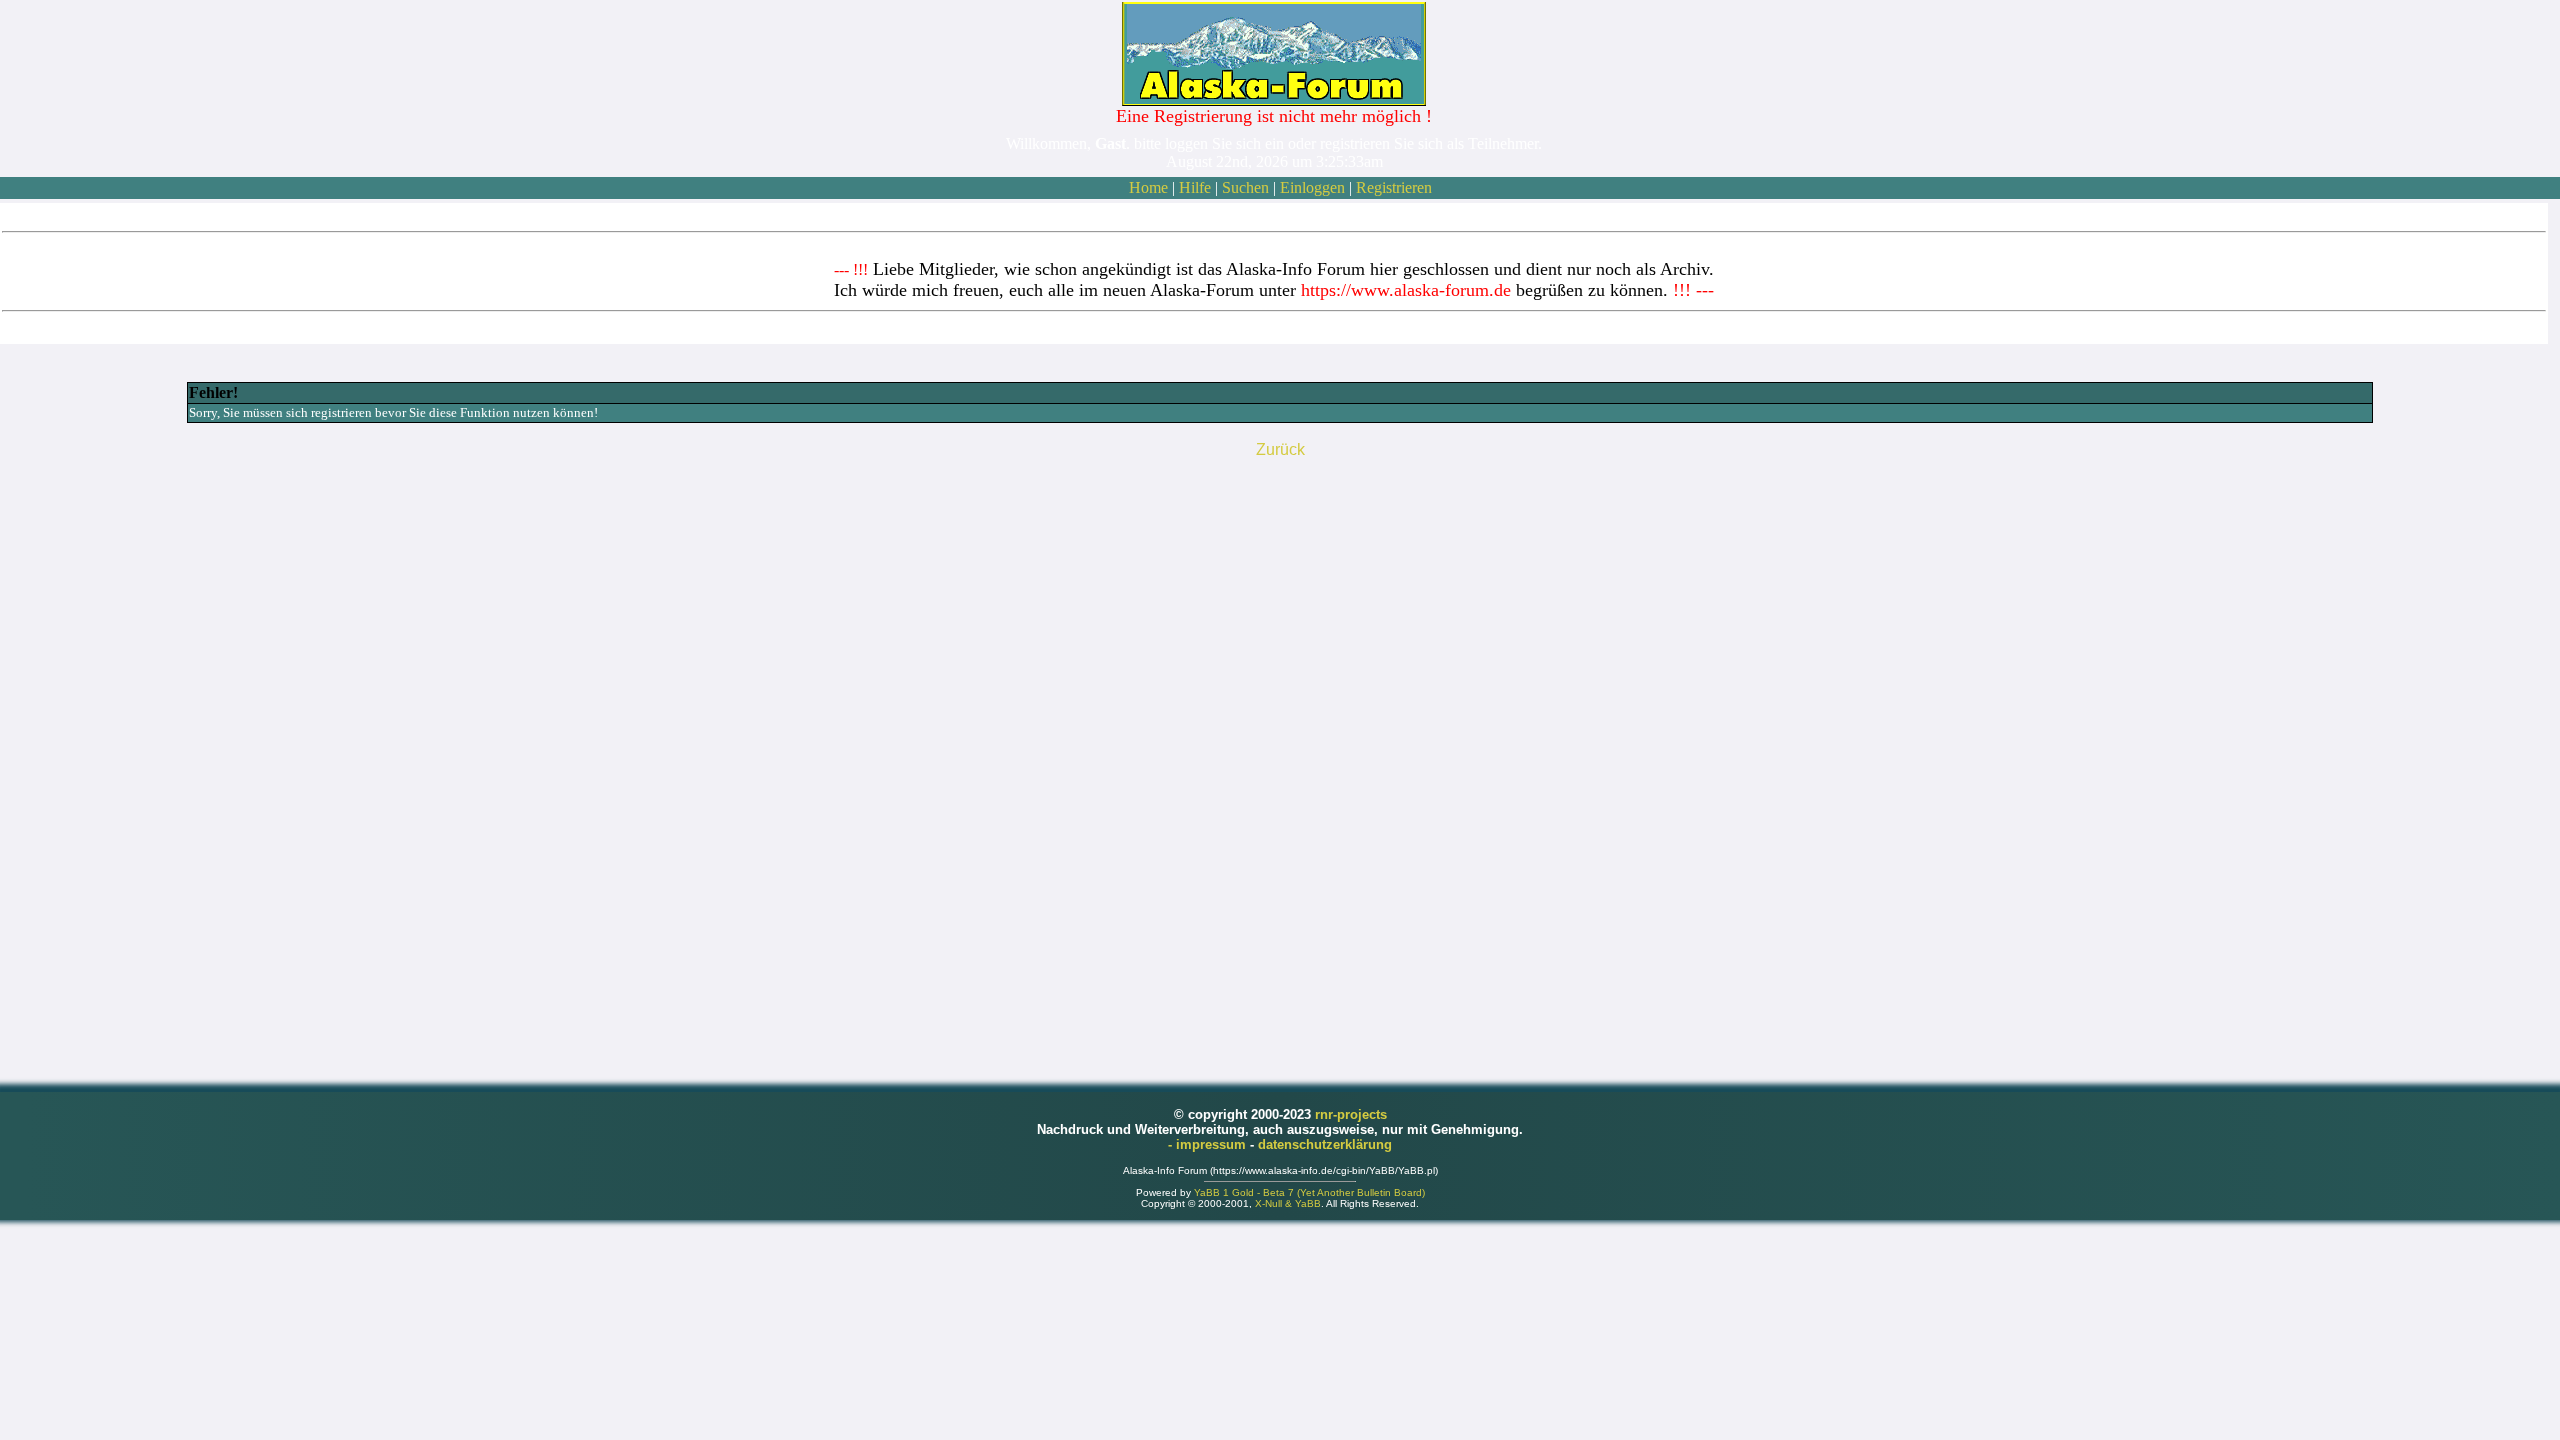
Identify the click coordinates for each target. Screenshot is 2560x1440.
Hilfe (1195, 187)
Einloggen (1312, 187)
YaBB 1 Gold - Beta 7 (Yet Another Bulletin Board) (1309, 1192)
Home (1148, 187)
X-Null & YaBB (1288, 1203)
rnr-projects (1351, 1114)
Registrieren (1394, 187)
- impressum (1209, 1144)
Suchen (1245, 187)
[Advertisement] (1280, 761)
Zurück (1280, 449)
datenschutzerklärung (1325, 1144)
